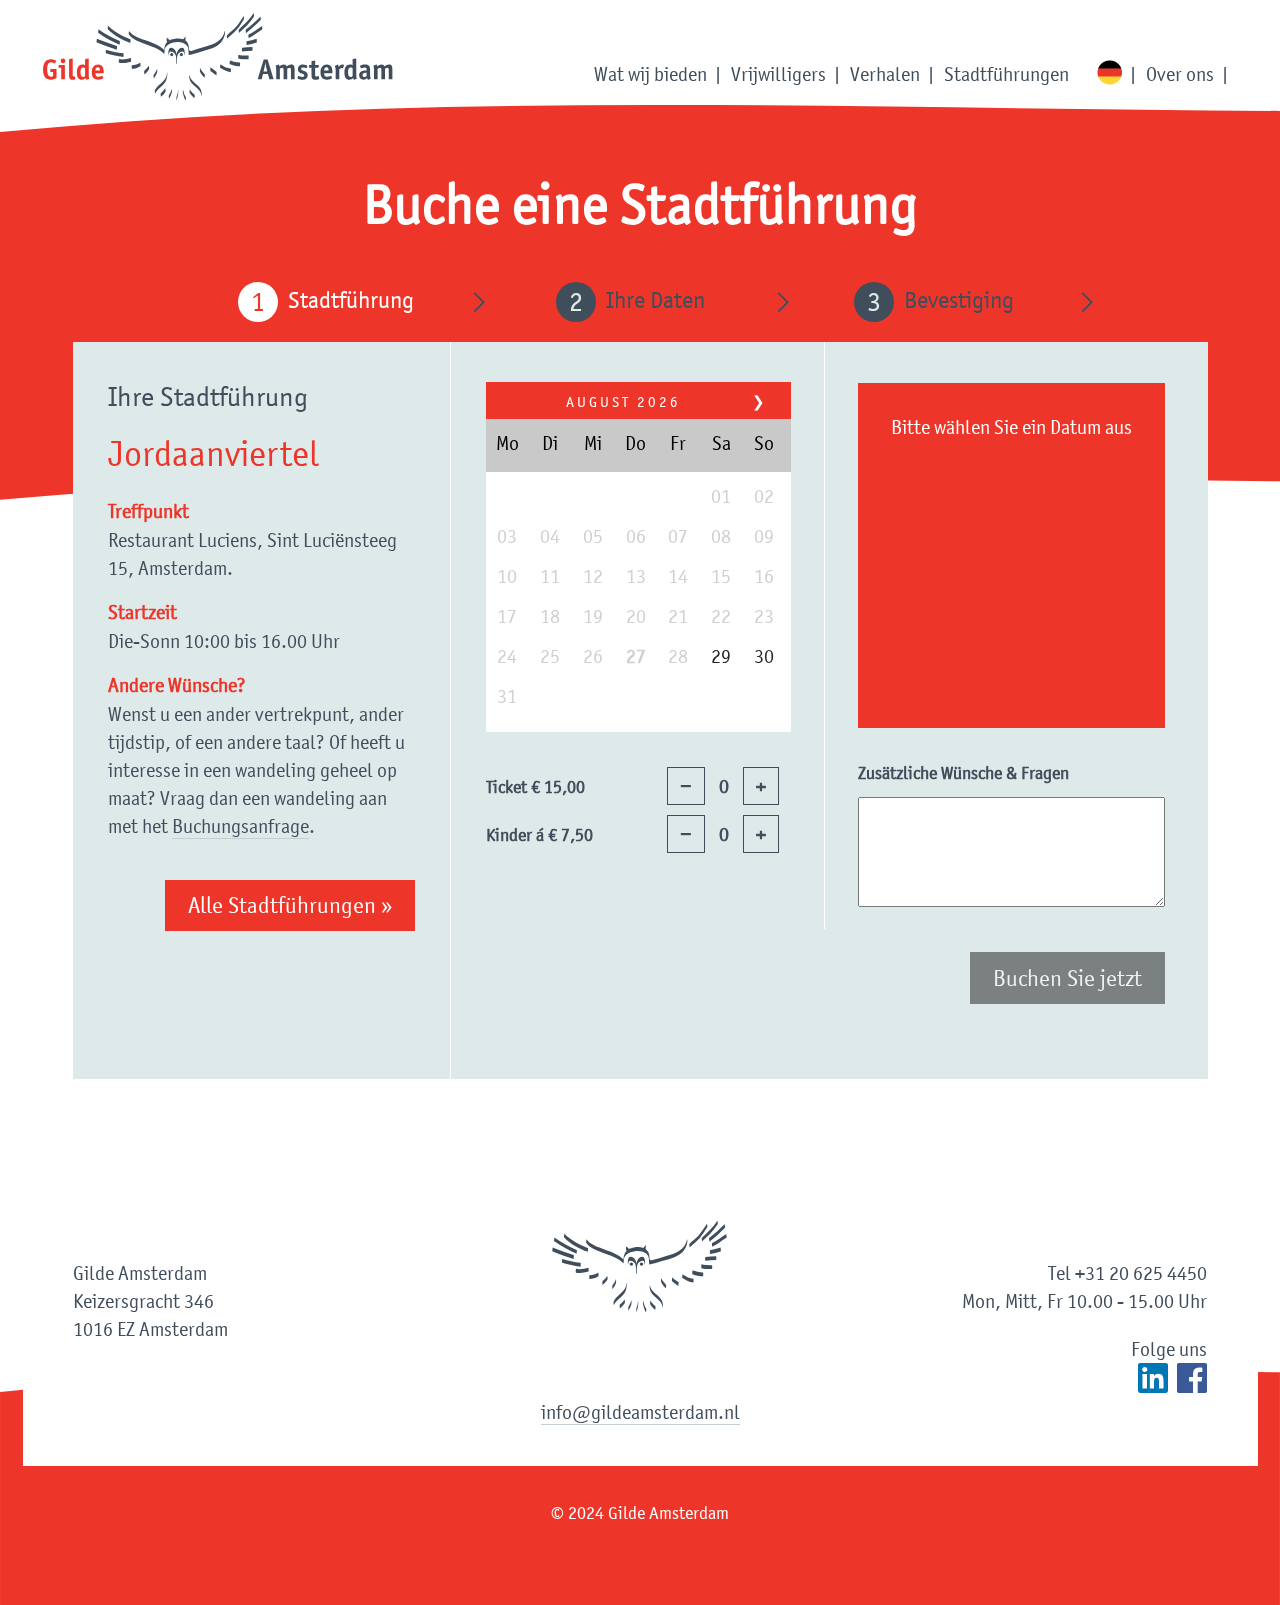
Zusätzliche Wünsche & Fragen (963, 773)
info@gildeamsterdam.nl (640, 1412)
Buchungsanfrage (240, 826)
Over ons (1180, 74)
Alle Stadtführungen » (290, 905)
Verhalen (885, 74)
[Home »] (218, 58)
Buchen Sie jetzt (1067, 978)
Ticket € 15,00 (535, 787)
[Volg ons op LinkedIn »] (1153, 1378)
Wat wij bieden (650, 74)
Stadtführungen (1006, 74)
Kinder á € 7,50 (539, 835)
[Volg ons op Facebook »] (1192, 1378)
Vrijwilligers (778, 74)
